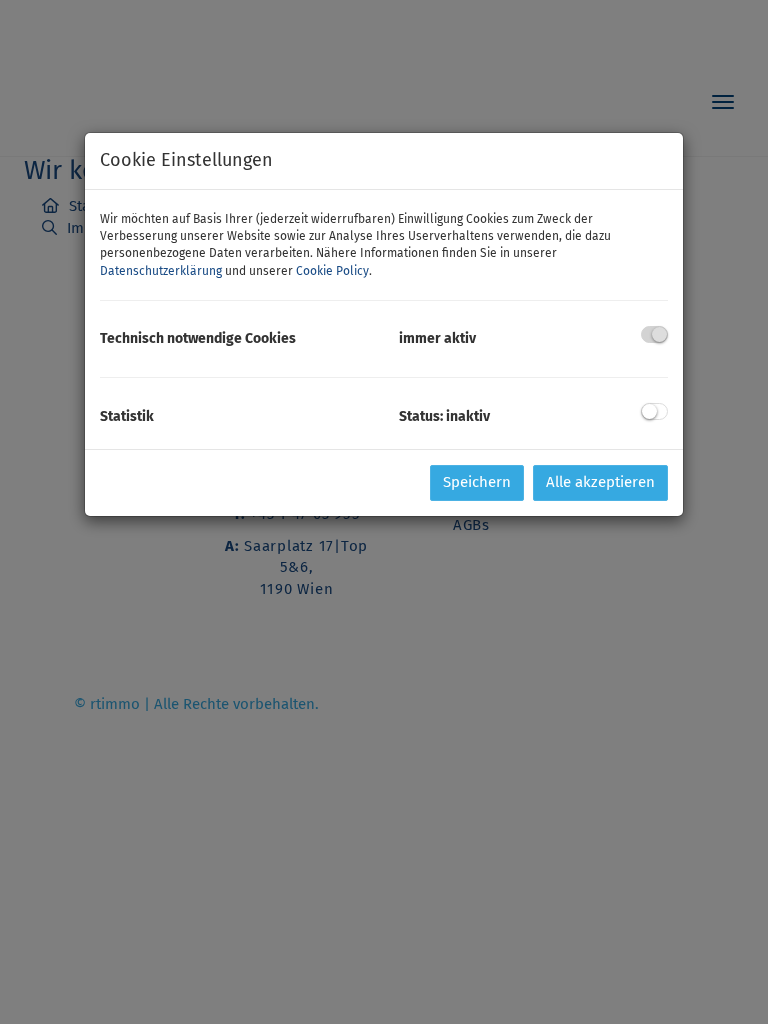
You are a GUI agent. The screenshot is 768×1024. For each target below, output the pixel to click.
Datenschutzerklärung (161, 271)
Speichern (477, 482)
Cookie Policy (332, 271)
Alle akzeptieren (600, 482)
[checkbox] (654, 334)
